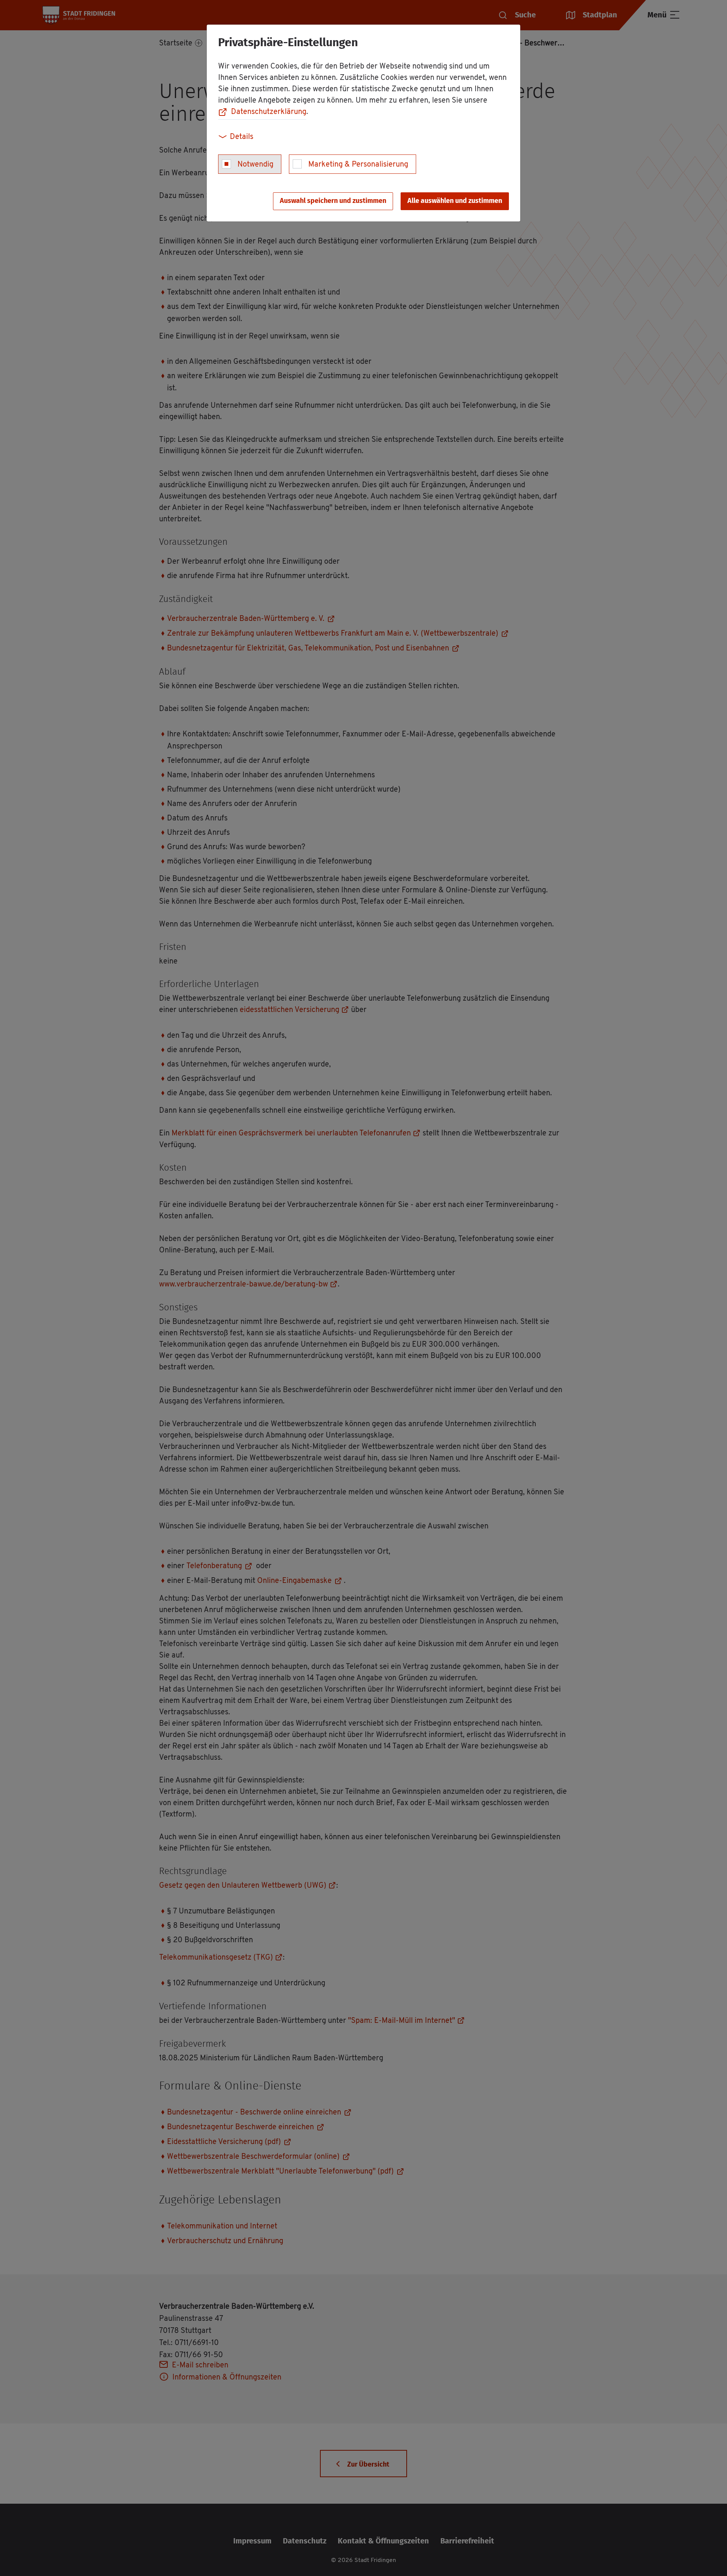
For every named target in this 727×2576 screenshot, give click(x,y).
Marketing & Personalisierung (358, 165)
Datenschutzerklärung (269, 112)
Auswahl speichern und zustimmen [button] (333, 201)
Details (242, 137)
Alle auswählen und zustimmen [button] (455, 201)
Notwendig (255, 165)
